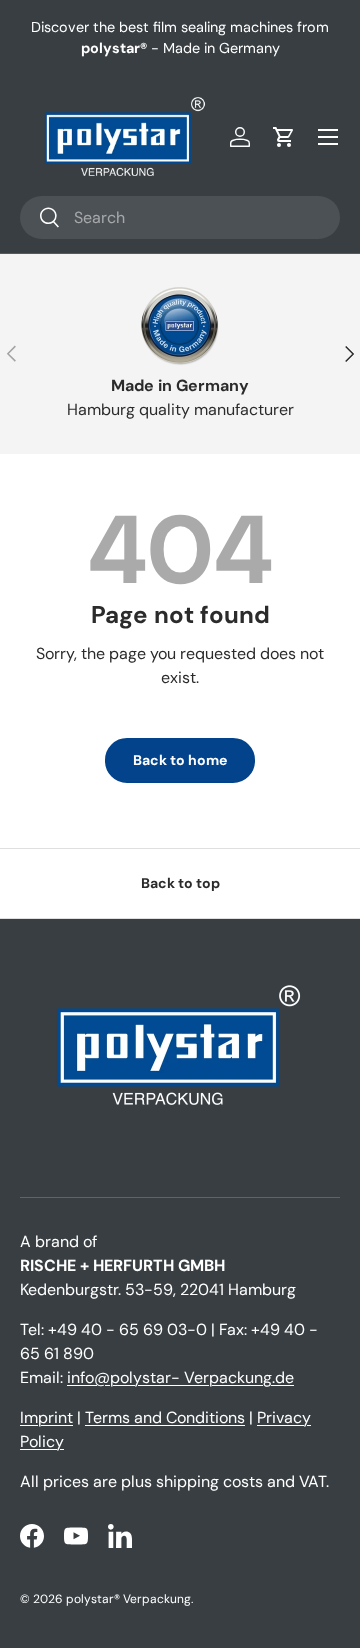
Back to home (180, 760)
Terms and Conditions (165, 1417)
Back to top (180, 883)
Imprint (46, 1417)
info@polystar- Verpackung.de (180, 1377)
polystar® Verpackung (128, 1599)
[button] (284, 137)
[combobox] (180, 217)
